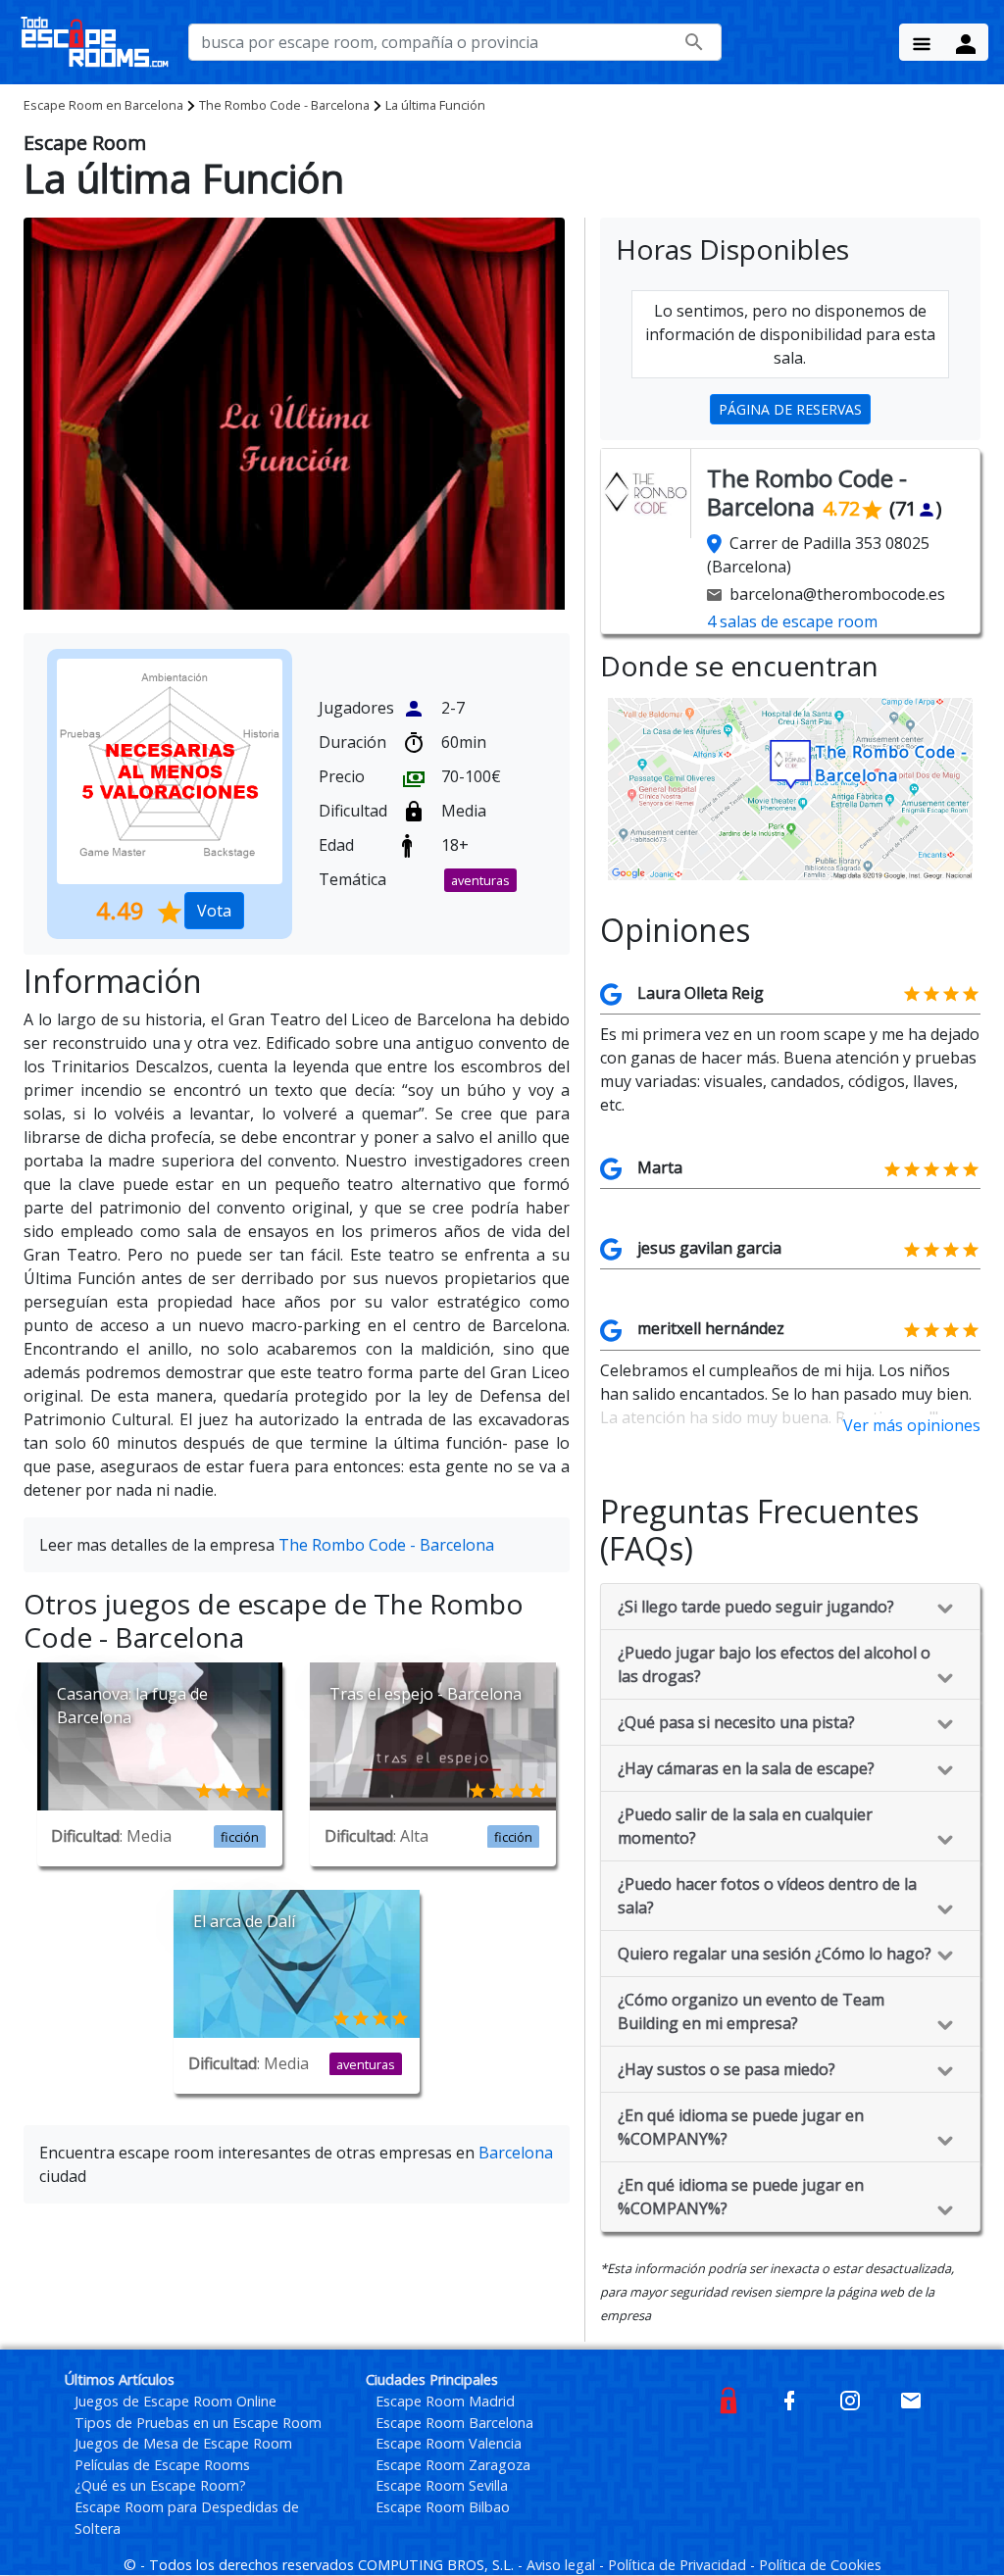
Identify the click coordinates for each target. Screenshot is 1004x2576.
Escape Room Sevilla (442, 2485)
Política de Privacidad (679, 2565)
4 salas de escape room (792, 621)
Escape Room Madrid (445, 2401)
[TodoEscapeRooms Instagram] (850, 2399)
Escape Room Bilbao (443, 2507)
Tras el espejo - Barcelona (426, 1694)
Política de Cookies (820, 2565)
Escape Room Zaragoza (453, 2465)
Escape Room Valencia (449, 2443)
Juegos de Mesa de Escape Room (183, 2443)
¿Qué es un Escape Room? (160, 2485)
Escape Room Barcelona (454, 2423)
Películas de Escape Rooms (162, 2465)
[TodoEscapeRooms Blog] (728, 2399)
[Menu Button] (922, 42)
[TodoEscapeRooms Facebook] (789, 2399)
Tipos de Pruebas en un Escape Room (198, 2423)
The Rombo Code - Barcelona (284, 105)
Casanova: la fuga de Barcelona (132, 1706)
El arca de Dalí (244, 1921)
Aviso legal (563, 2565)
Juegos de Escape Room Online (176, 2401)
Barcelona (103, 105)
